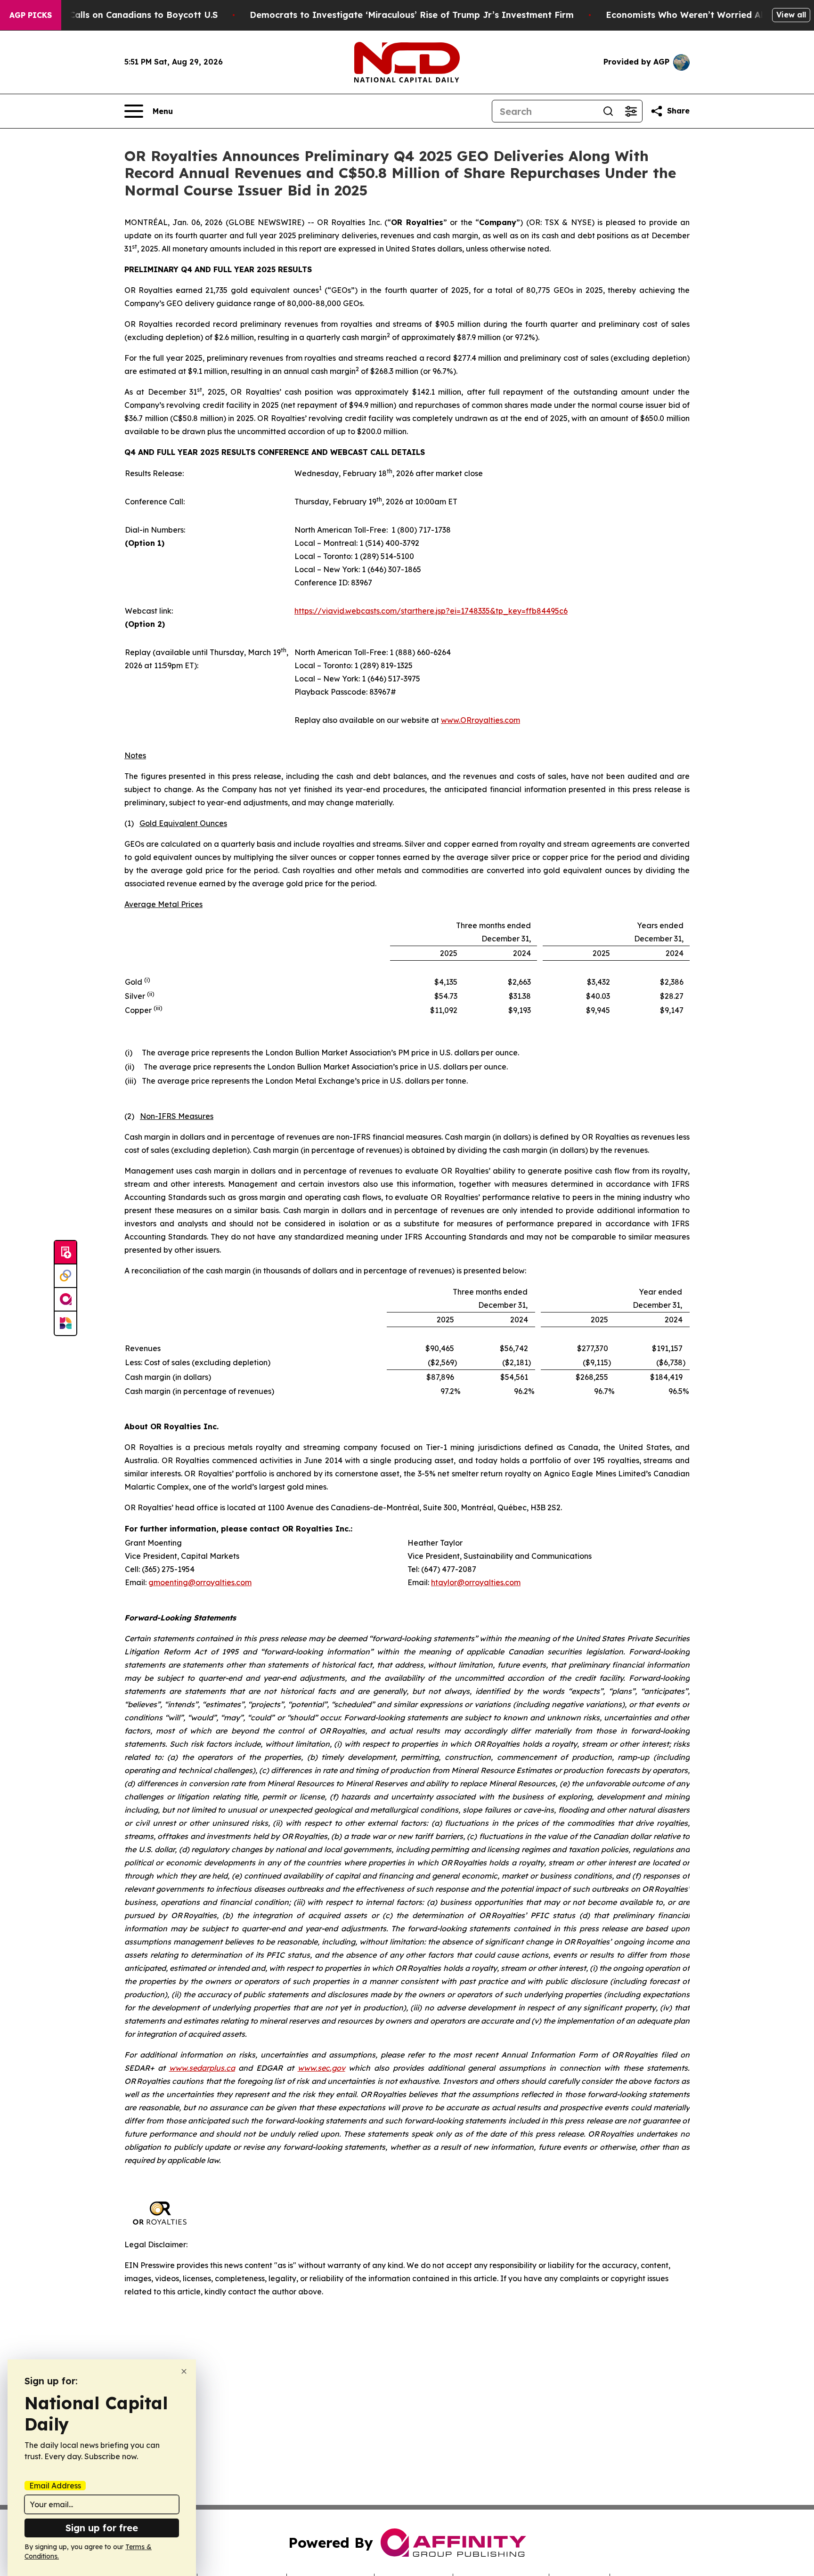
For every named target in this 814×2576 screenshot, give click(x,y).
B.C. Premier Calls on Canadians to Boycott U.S (116, 15)
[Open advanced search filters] (631, 111)
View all (791, 15)
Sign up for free (102, 2528)
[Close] (184, 2371)
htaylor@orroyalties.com (476, 1582)
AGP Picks (31, 15)
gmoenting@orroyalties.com (200, 1582)
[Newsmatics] (65, 1323)
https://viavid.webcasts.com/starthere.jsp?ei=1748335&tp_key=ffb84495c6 (431, 611)
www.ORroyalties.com (480, 720)
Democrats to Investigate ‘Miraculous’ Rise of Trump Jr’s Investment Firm (412, 15)
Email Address (55, 2486)
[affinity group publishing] (65, 1300)
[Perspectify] (65, 1276)
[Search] (608, 111)
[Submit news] (65, 1253)
